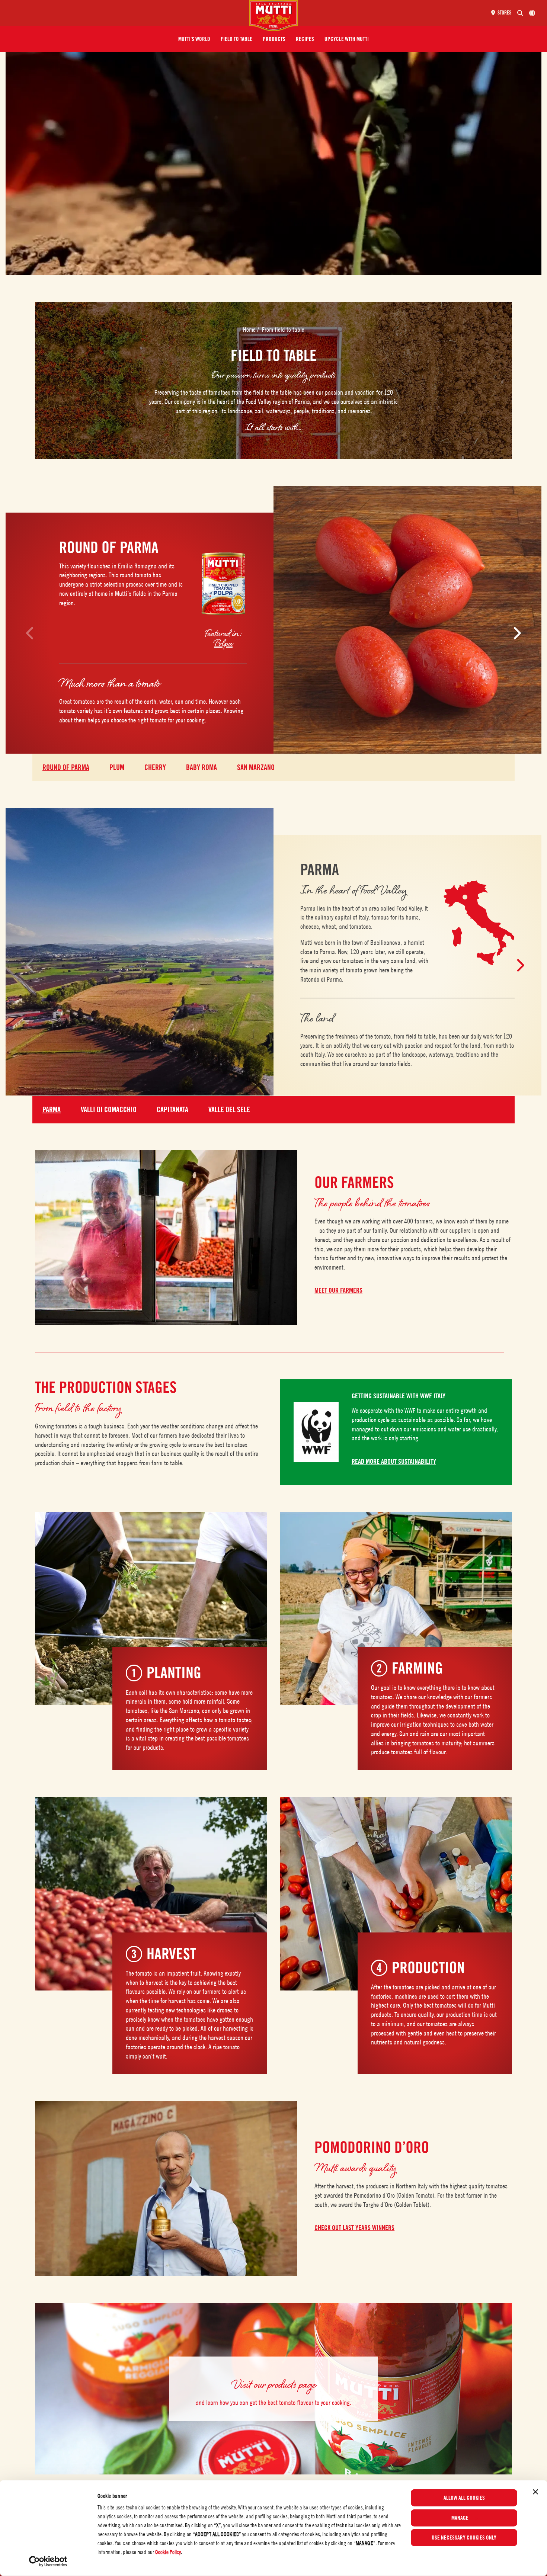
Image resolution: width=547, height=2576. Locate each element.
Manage (460, 2518)
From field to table (283, 330)
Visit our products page (274, 2384)
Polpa (223, 643)
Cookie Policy (168, 2552)
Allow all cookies (464, 2498)
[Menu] (127, 13)
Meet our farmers (338, 1290)
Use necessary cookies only (464, 2538)
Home (250, 330)
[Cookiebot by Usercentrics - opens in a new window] (48, 2561)
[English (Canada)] (532, 13)
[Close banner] (535, 2492)
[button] (194, 39)
